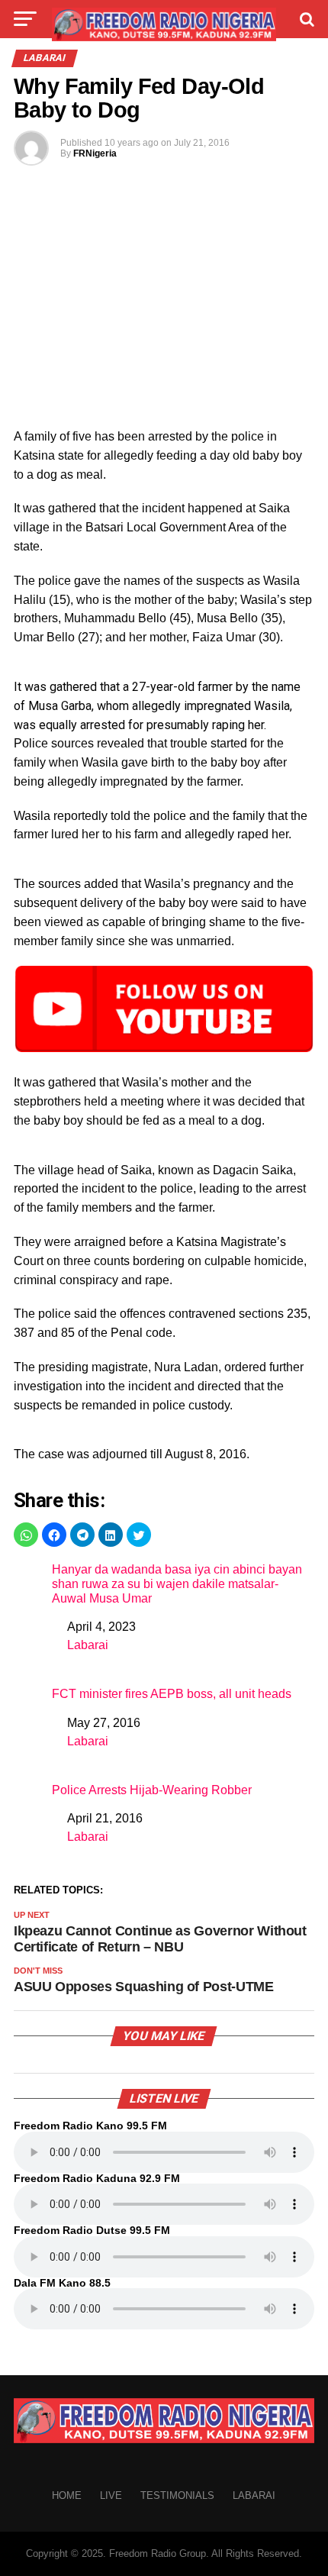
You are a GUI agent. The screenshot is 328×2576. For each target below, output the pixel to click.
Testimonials (177, 2495)
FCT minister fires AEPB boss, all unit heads (172, 1694)
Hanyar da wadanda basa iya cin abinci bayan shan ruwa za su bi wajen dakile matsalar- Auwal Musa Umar (177, 1584)
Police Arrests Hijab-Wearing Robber (152, 1790)
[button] (26, 1535)
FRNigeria (95, 153)
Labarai (88, 1645)
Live (111, 2495)
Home (67, 2495)
